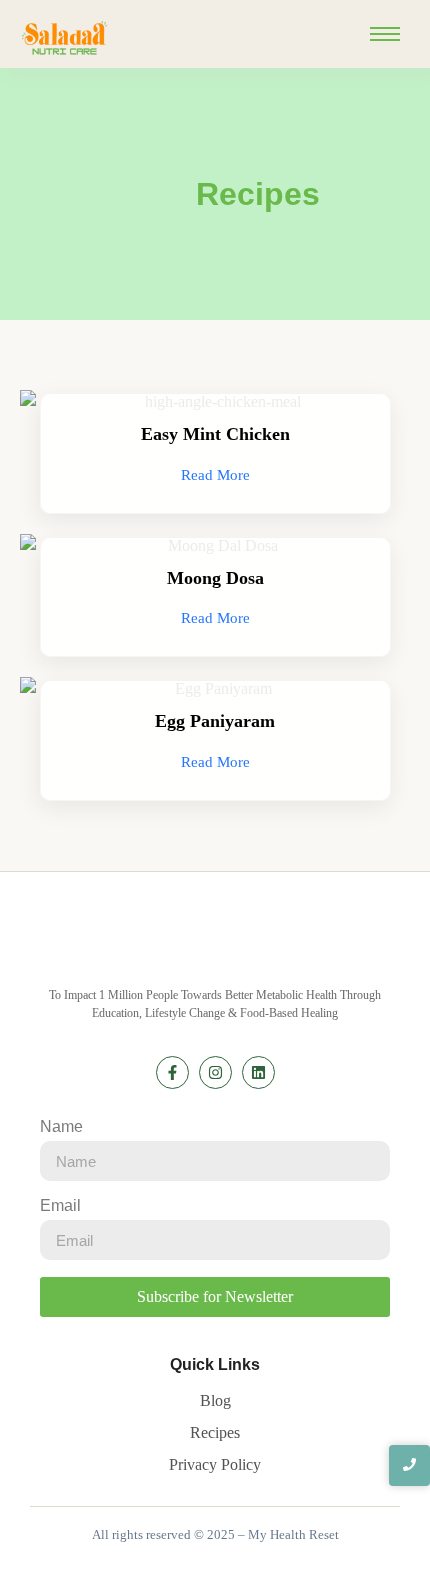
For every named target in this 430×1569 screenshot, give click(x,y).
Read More (215, 475)
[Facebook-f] (172, 1072)
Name (61, 1127)
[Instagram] (215, 1072)
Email (60, 1206)
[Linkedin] (258, 1072)
